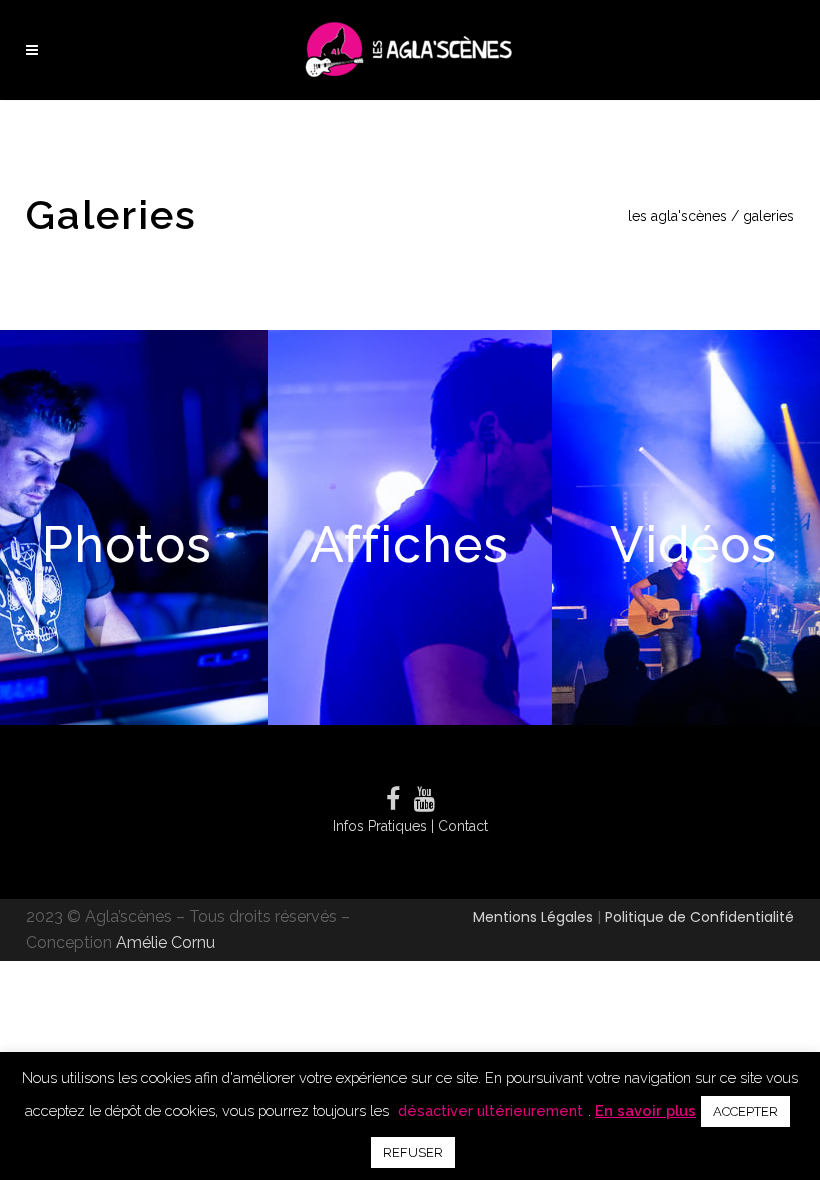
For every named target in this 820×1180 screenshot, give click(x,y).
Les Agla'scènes (677, 216)
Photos (127, 544)
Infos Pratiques (382, 826)
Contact (463, 826)
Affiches (409, 544)
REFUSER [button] (413, 1152)
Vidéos (693, 544)
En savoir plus (645, 1110)
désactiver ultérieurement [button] (490, 1110)
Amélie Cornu (165, 942)
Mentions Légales (535, 917)
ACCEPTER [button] (745, 1111)
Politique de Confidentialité (699, 917)
